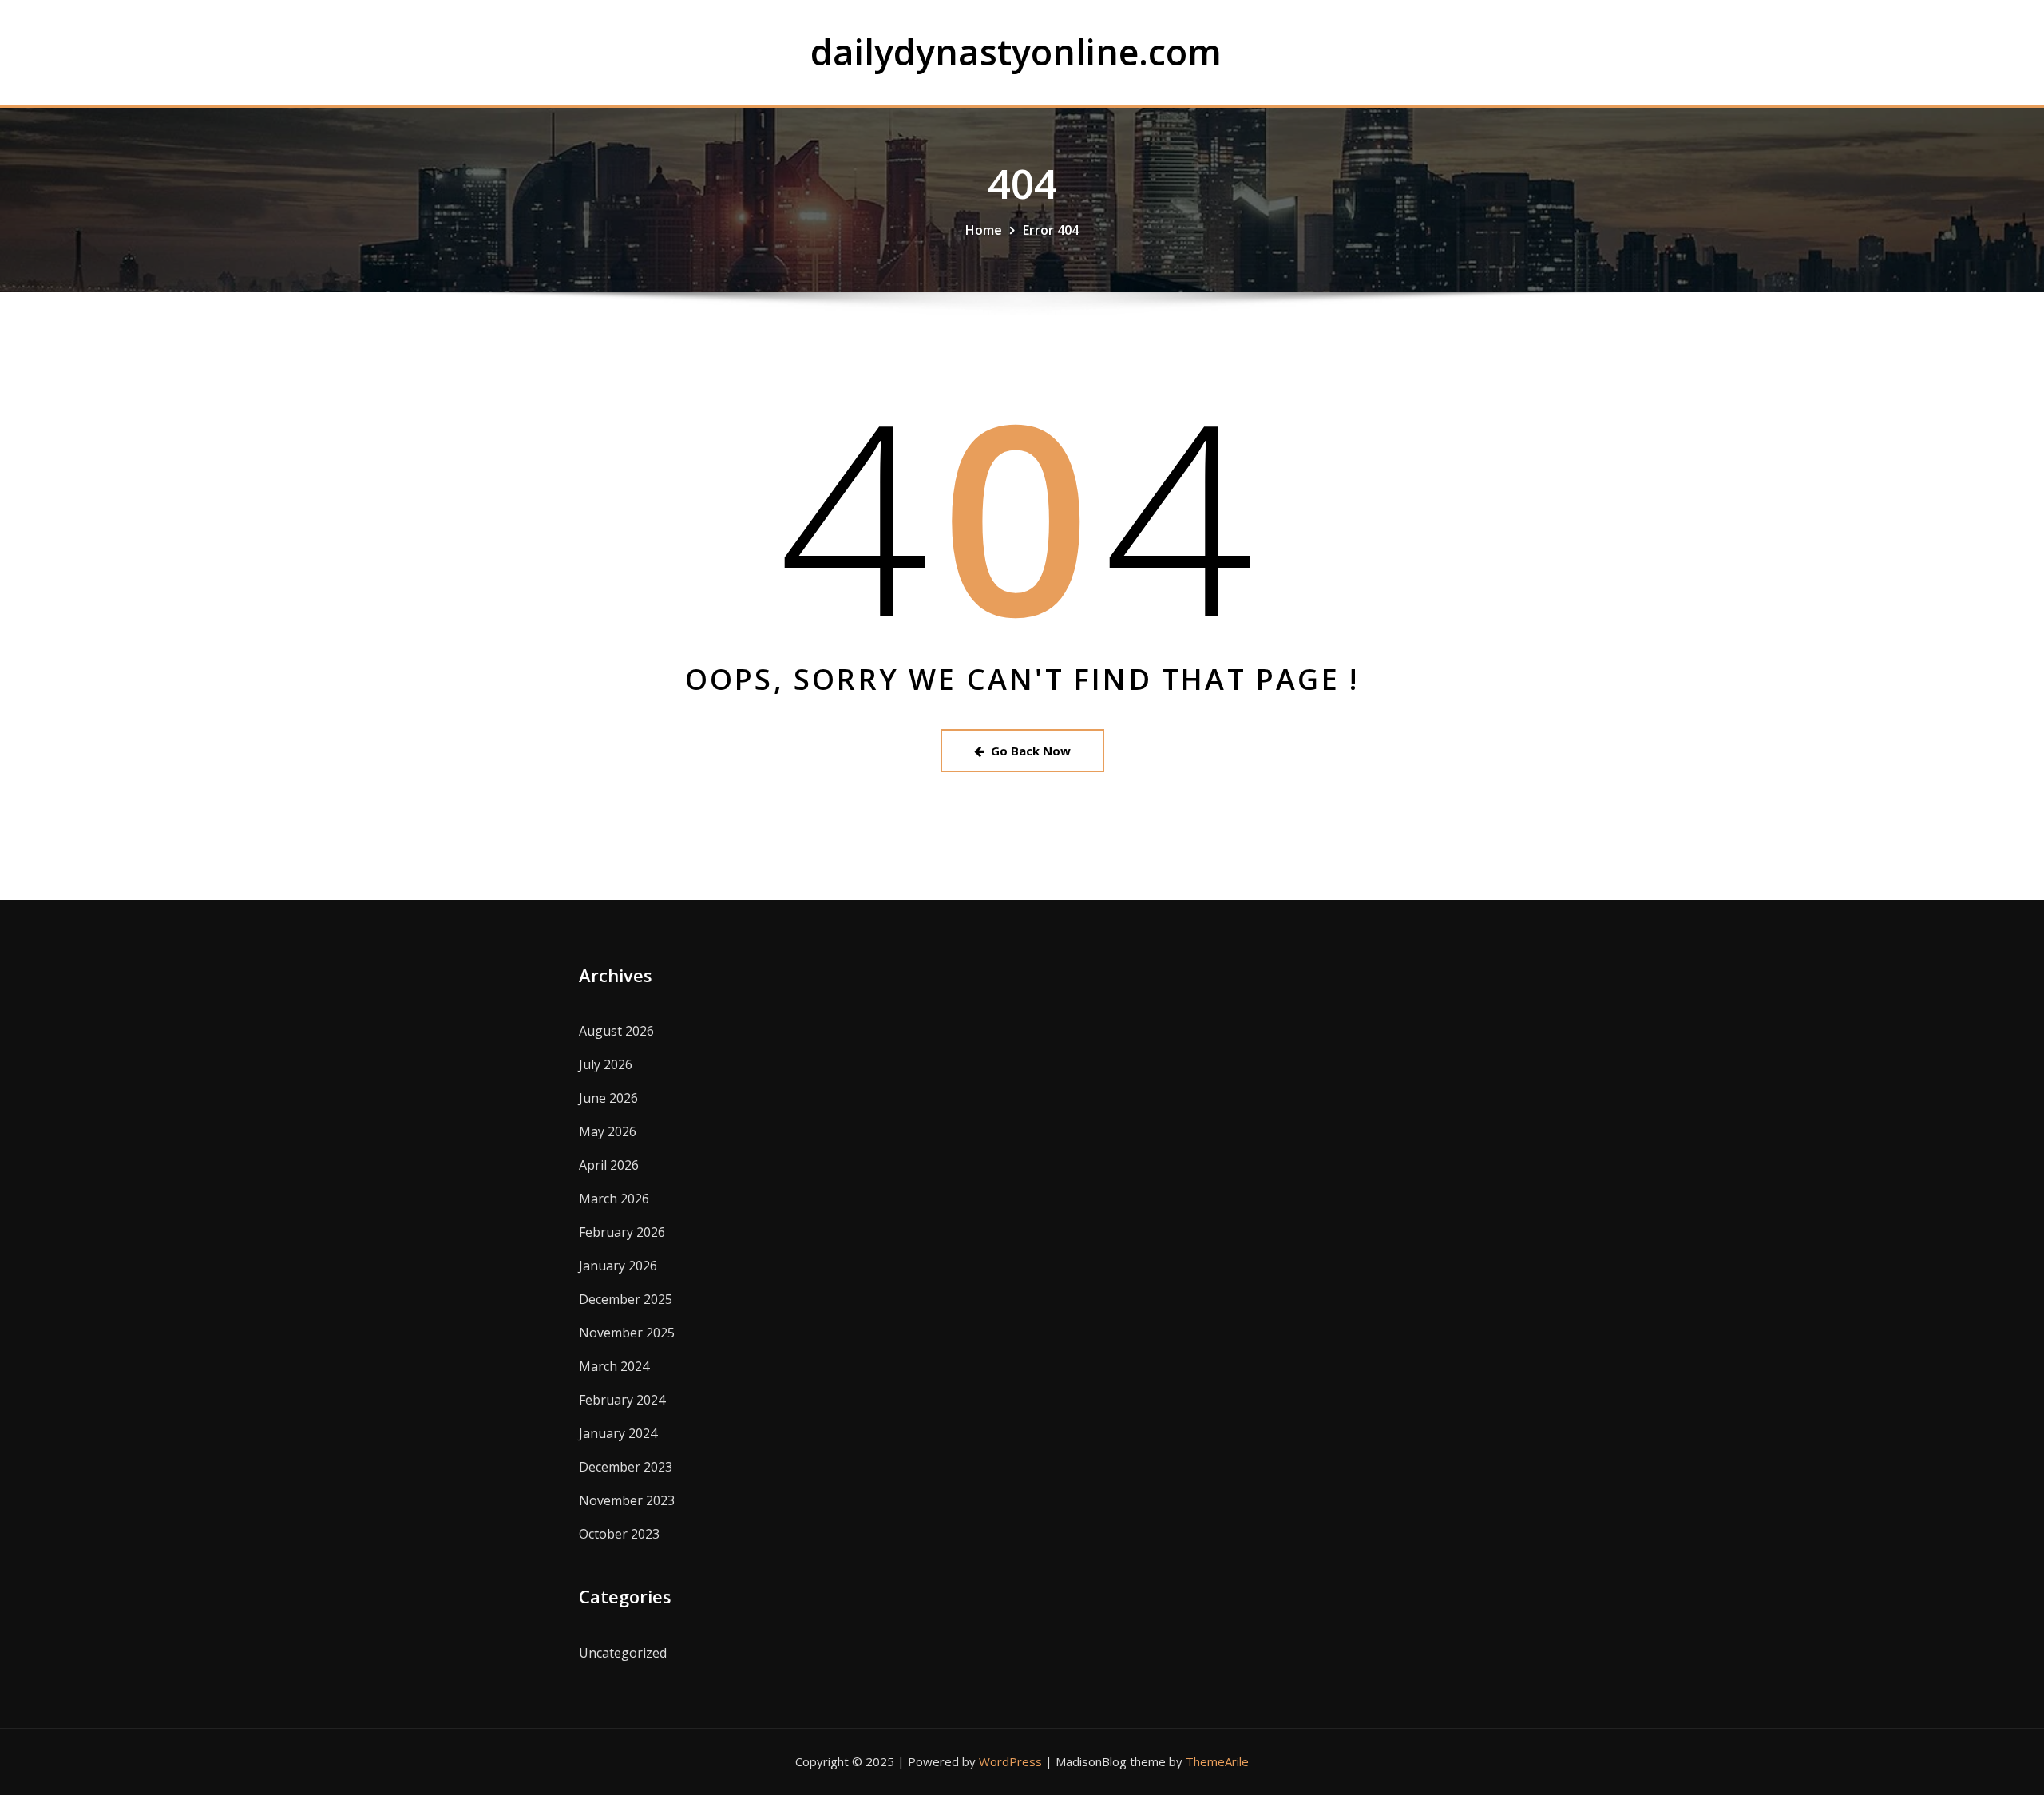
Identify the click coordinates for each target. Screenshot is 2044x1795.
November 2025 (627, 1333)
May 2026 (608, 1131)
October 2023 (619, 1534)
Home (984, 230)
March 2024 (614, 1366)
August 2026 (616, 1031)
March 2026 (614, 1199)
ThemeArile (1217, 1761)
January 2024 (618, 1433)
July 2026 (606, 1064)
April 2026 (609, 1165)
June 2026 (608, 1098)
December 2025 (626, 1299)
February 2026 (622, 1232)
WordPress (1010, 1761)
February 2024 (622, 1400)
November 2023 (627, 1500)
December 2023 (626, 1467)
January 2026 (618, 1266)
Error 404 (1051, 230)
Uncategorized (623, 1653)
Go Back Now (1031, 751)
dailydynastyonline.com (1016, 52)
